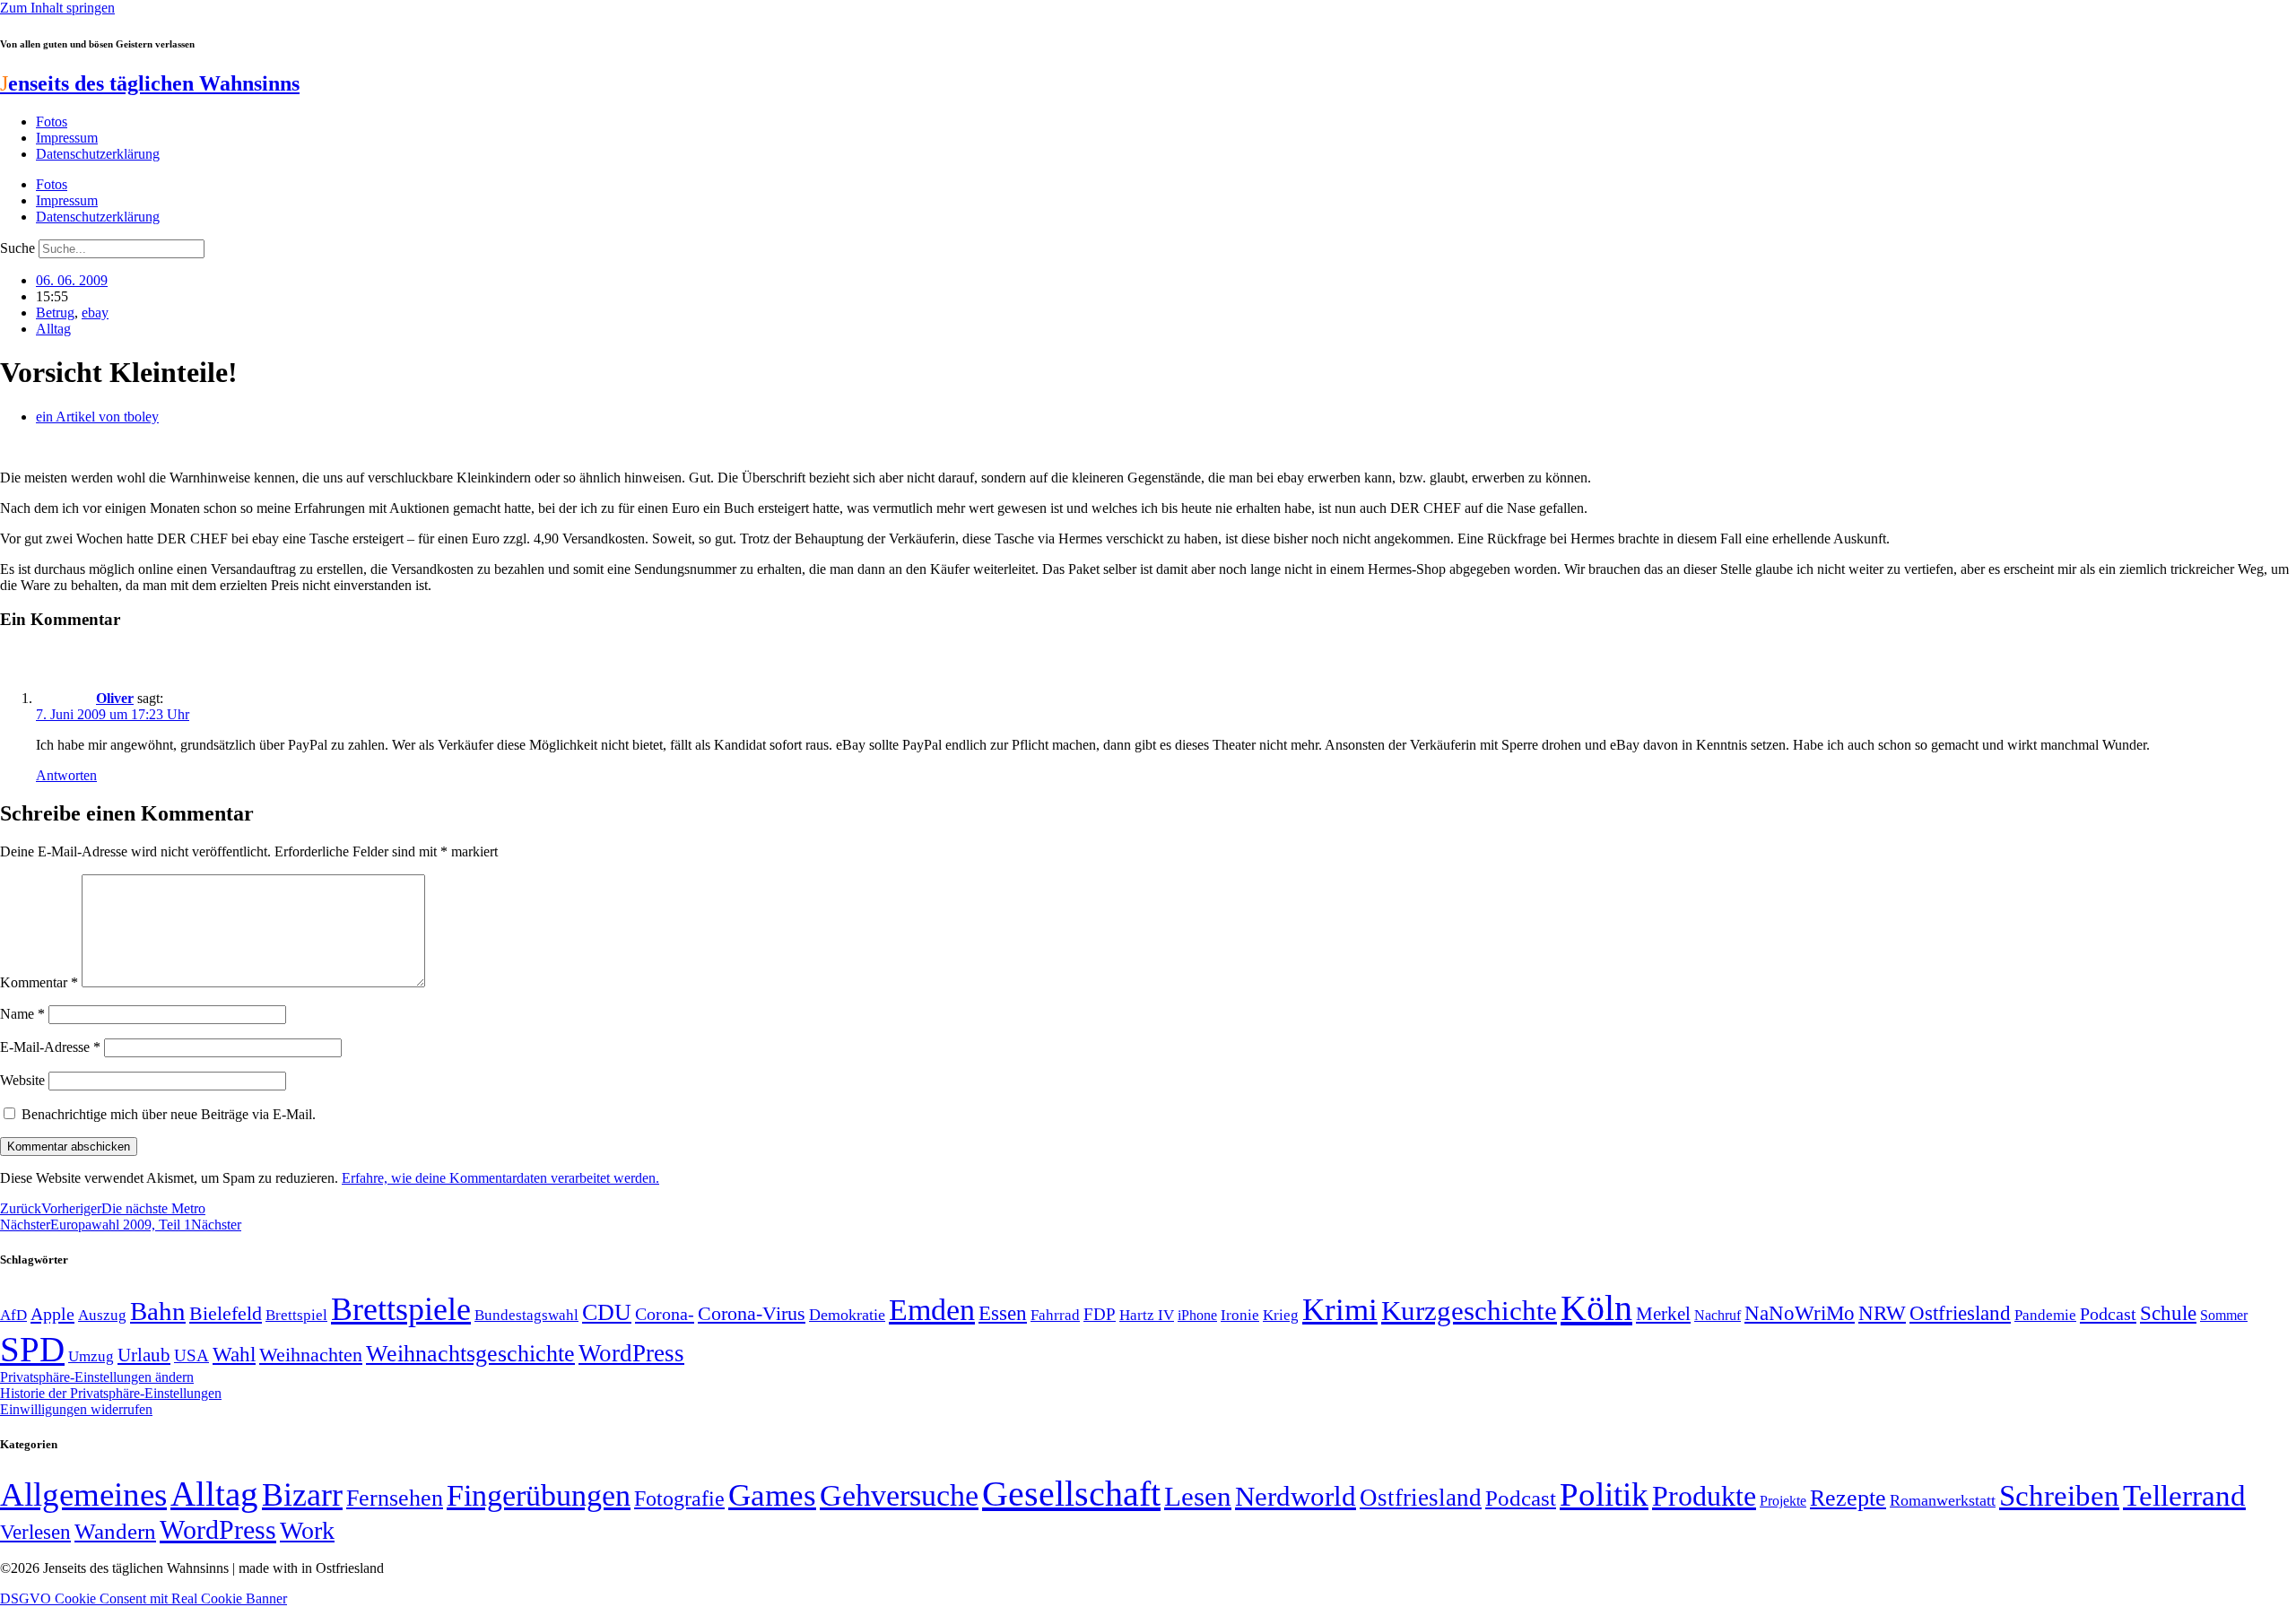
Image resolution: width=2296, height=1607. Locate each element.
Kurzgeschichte (1469, 1311)
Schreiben (2059, 1496)
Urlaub (144, 1355)
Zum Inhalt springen (57, 8)
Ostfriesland (1960, 1313)
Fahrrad (1055, 1315)
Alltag (53, 329)
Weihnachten (311, 1355)
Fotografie (679, 1498)
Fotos (52, 122)
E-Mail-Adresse (50, 1047)
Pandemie (2045, 1315)
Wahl (234, 1354)
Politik (1604, 1494)
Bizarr (302, 1495)
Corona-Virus (752, 1313)
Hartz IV (1147, 1315)
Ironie (1240, 1315)
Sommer (2224, 1315)
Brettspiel (296, 1315)
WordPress (631, 1353)
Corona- (665, 1314)
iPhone (1197, 1316)
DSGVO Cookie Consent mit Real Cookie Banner (143, 1598)
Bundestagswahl (526, 1315)
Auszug (102, 1315)
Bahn (158, 1311)
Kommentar (39, 982)
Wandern (115, 1531)
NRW (1882, 1313)
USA (191, 1355)
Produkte (1704, 1496)
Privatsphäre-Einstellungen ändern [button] (97, 1377)
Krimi (1340, 1310)
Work (307, 1530)
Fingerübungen (539, 1495)
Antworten (66, 775)
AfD (13, 1315)
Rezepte (1848, 1498)
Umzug (91, 1356)
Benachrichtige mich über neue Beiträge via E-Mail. (169, 1114)
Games (772, 1495)
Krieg (1281, 1315)
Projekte (1783, 1501)
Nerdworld (1296, 1496)
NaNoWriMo (1800, 1313)
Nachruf (1718, 1315)
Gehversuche (899, 1495)
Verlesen (35, 1532)
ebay (95, 313)
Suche (17, 248)
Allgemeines (83, 1494)
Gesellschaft (1071, 1494)
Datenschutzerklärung (98, 154)
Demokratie (847, 1315)
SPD (32, 1349)
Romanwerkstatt (1943, 1500)
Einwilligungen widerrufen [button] (76, 1409)
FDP (1100, 1314)
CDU (607, 1312)
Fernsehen (395, 1498)
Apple (52, 1314)
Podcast (2108, 1314)
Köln (1596, 1308)
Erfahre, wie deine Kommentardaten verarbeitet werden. (500, 1178)
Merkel (1663, 1314)
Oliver (115, 698)
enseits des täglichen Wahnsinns (150, 83)
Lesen (1198, 1496)
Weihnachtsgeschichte (470, 1354)
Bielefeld (226, 1313)
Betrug (55, 313)
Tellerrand (2184, 1496)
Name (22, 1014)
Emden (932, 1310)
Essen (1003, 1313)
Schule (2168, 1313)
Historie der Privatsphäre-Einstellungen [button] (111, 1393)
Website (22, 1080)
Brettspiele (401, 1309)
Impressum (67, 138)
